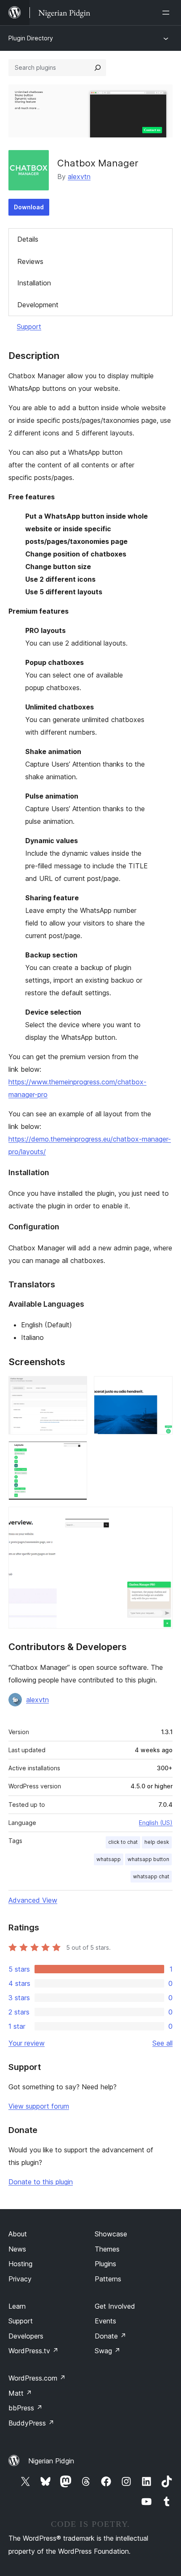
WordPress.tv (33, 2351)
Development (38, 305)
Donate (110, 2336)
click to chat (123, 1842)
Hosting (20, 2264)
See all (162, 2043)
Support (29, 327)
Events (105, 2321)
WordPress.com (37, 2378)
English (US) (156, 1823)
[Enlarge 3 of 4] (76, 1453)
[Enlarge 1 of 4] (76, 1387)
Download (29, 207)
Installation (34, 283)
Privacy (20, 2279)
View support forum (39, 2106)
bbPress (25, 2408)
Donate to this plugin (41, 2182)
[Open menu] (168, 13)
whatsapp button (148, 1859)
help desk (157, 1842)
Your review (27, 2043)
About (18, 2234)
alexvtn (79, 177)
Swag (108, 2351)
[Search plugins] (98, 68)
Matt (20, 2393)
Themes (107, 2249)
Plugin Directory (31, 38)
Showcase (111, 2234)
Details (28, 239)
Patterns (108, 2279)
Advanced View (33, 1900)
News (17, 2249)
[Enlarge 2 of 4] (161, 1387)
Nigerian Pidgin (51, 2461)
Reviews (30, 261)
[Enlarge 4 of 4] (161, 1518)
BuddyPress (31, 2423)
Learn (17, 2306)
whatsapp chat (151, 1876)
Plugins (105, 2264)
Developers (26, 2336)
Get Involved (115, 2306)
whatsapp (109, 1859)
